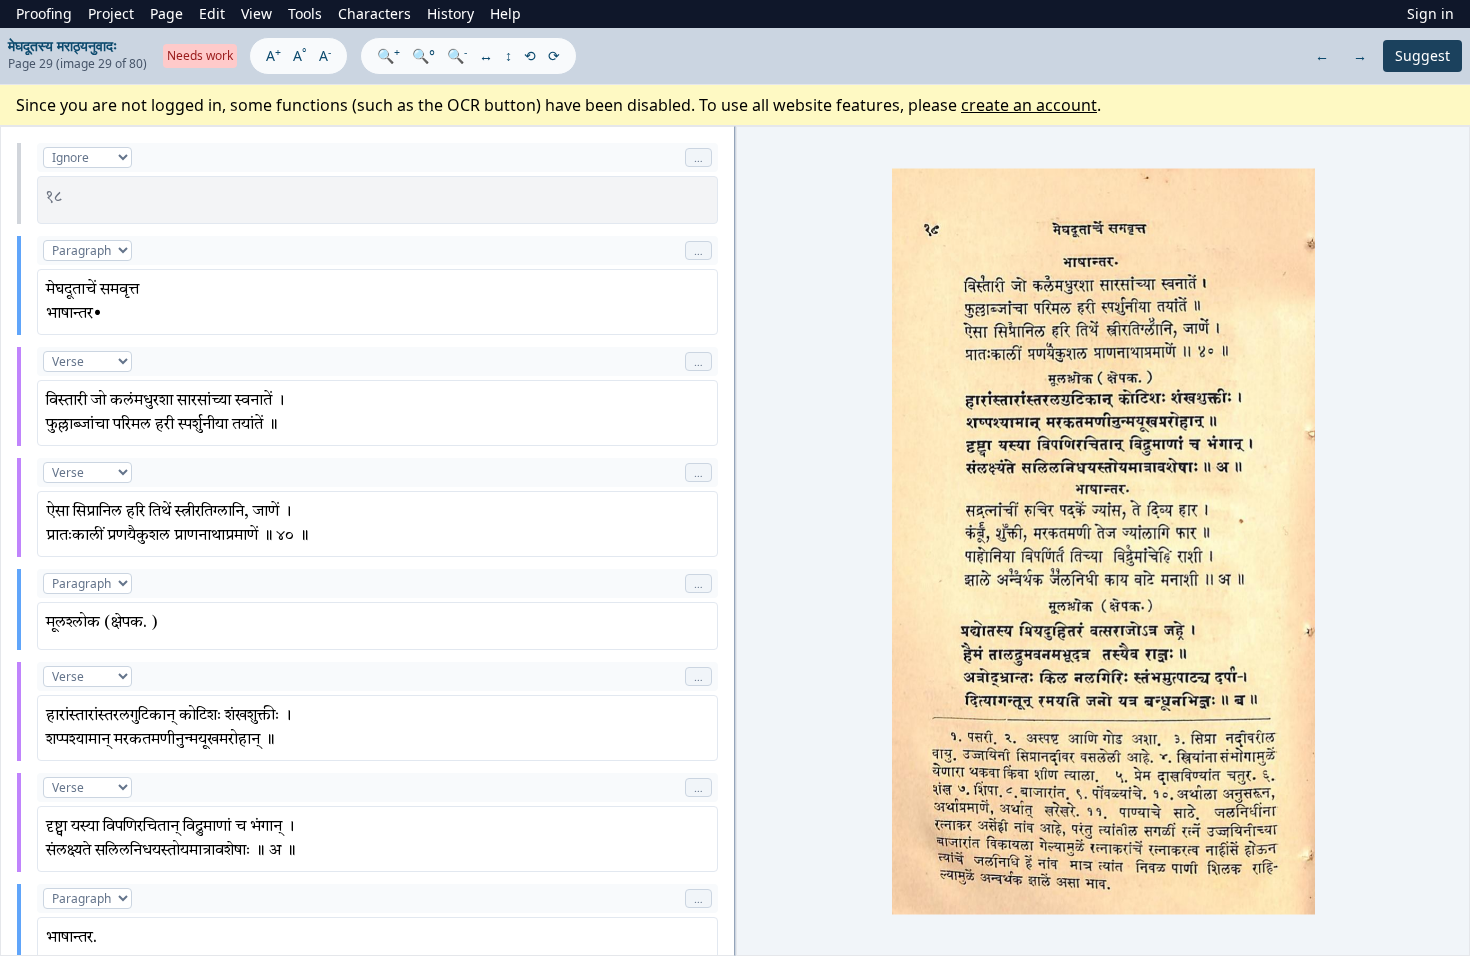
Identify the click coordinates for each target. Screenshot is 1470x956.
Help (505, 13)
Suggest (1422, 55)
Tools (305, 13)
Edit (212, 13)
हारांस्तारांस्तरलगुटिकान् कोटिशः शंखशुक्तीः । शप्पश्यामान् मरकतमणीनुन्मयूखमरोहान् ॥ (168, 728)
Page (166, 13)
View (256, 13)
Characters (374, 13)
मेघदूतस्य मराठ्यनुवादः (62, 45)
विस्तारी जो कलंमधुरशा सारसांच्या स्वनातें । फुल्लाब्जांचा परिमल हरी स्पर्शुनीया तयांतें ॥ (165, 413)
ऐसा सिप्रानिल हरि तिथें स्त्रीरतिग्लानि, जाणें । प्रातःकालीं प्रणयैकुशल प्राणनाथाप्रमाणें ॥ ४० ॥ (177, 524)
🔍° (423, 55)
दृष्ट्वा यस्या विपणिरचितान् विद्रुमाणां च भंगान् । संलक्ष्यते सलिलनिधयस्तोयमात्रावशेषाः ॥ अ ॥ (171, 839)
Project (111, 13)
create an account (1029, 105)
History (450, 13)
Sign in (1430, 13)
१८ (54, 197)
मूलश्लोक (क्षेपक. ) (102, 623)
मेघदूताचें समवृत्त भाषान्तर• (92, 302)
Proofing (44, 13)
